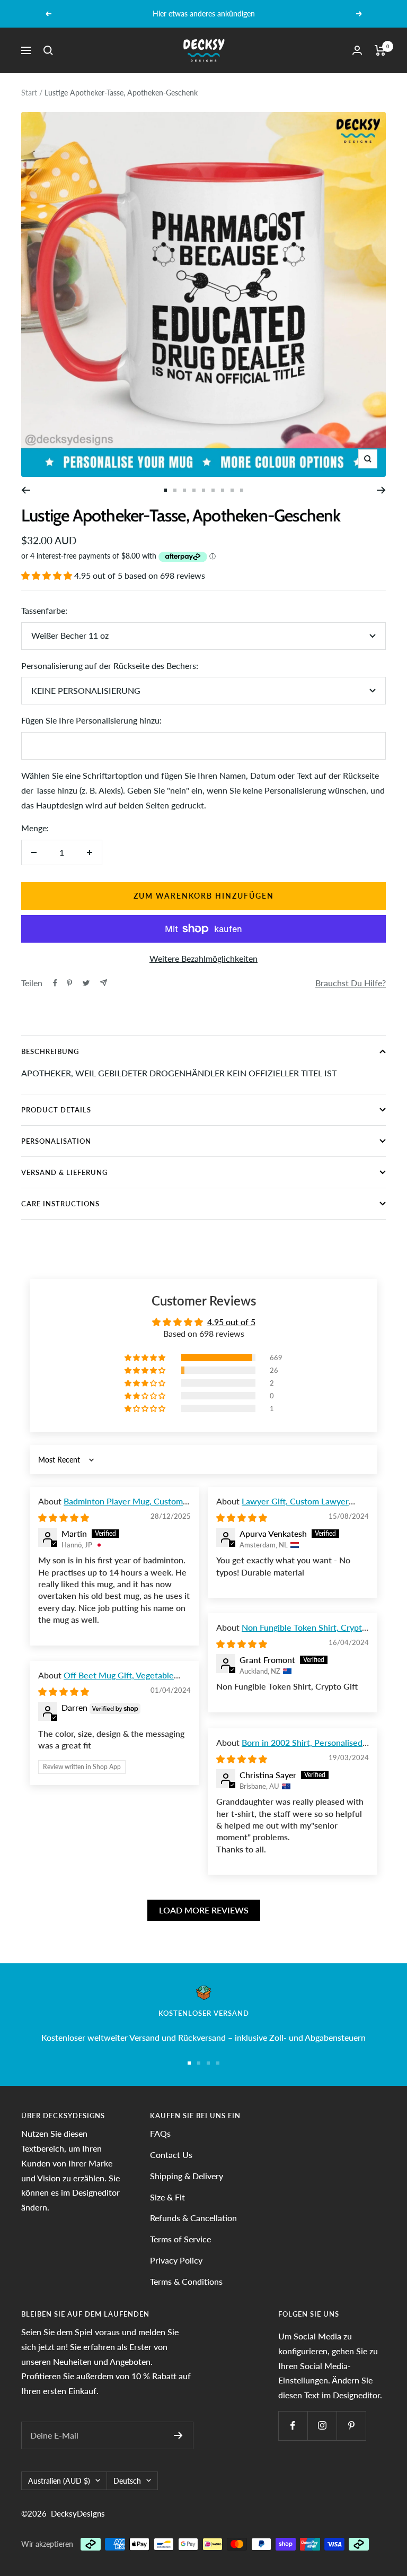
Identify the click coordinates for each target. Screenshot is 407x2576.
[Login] (357, 50)
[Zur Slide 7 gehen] (223, 490)
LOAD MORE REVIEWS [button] (204, 1910)
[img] (64, 1517)
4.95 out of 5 (231, 1322)
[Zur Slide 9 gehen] (242, 490)
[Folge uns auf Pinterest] (351, 2426)
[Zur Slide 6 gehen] (213, 490)
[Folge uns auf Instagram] (322, 2426)
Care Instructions (60, 1204)
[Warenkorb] (380, 50)
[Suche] (48, 50)
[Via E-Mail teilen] (104, 983)
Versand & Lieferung (64, 1172)
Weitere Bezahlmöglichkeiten (203, 958)
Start (29, 93)
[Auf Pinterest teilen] (69, 983)
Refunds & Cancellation (193, 2218)
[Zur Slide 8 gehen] (232, 490)
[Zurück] (26, 490)
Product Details (56, 1110)
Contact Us (171, 2155)
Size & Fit (167, 2197)
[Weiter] (381, 490)
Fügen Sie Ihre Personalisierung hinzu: (91, 720)
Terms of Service (180, 2239)
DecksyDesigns (78, 2513)
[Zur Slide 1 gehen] (165, 490)
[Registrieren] (178, 2435)
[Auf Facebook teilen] (55, 983)
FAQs (160, 2133)
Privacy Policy (176, 2260)
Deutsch (127, 2481)
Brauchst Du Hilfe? (351, 983)
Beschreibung (50, 1051)
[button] (48, 575)
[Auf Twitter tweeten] (86, 983)
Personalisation (56, 1141)
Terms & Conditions (186, 2281)
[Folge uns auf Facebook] (293, 2426)
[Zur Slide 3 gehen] (184, 490)
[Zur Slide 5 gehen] (203, 490)
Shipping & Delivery (187, 2176)
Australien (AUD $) (59, 2481)
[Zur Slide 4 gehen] (194, 490)
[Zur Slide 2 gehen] (175, 490)
